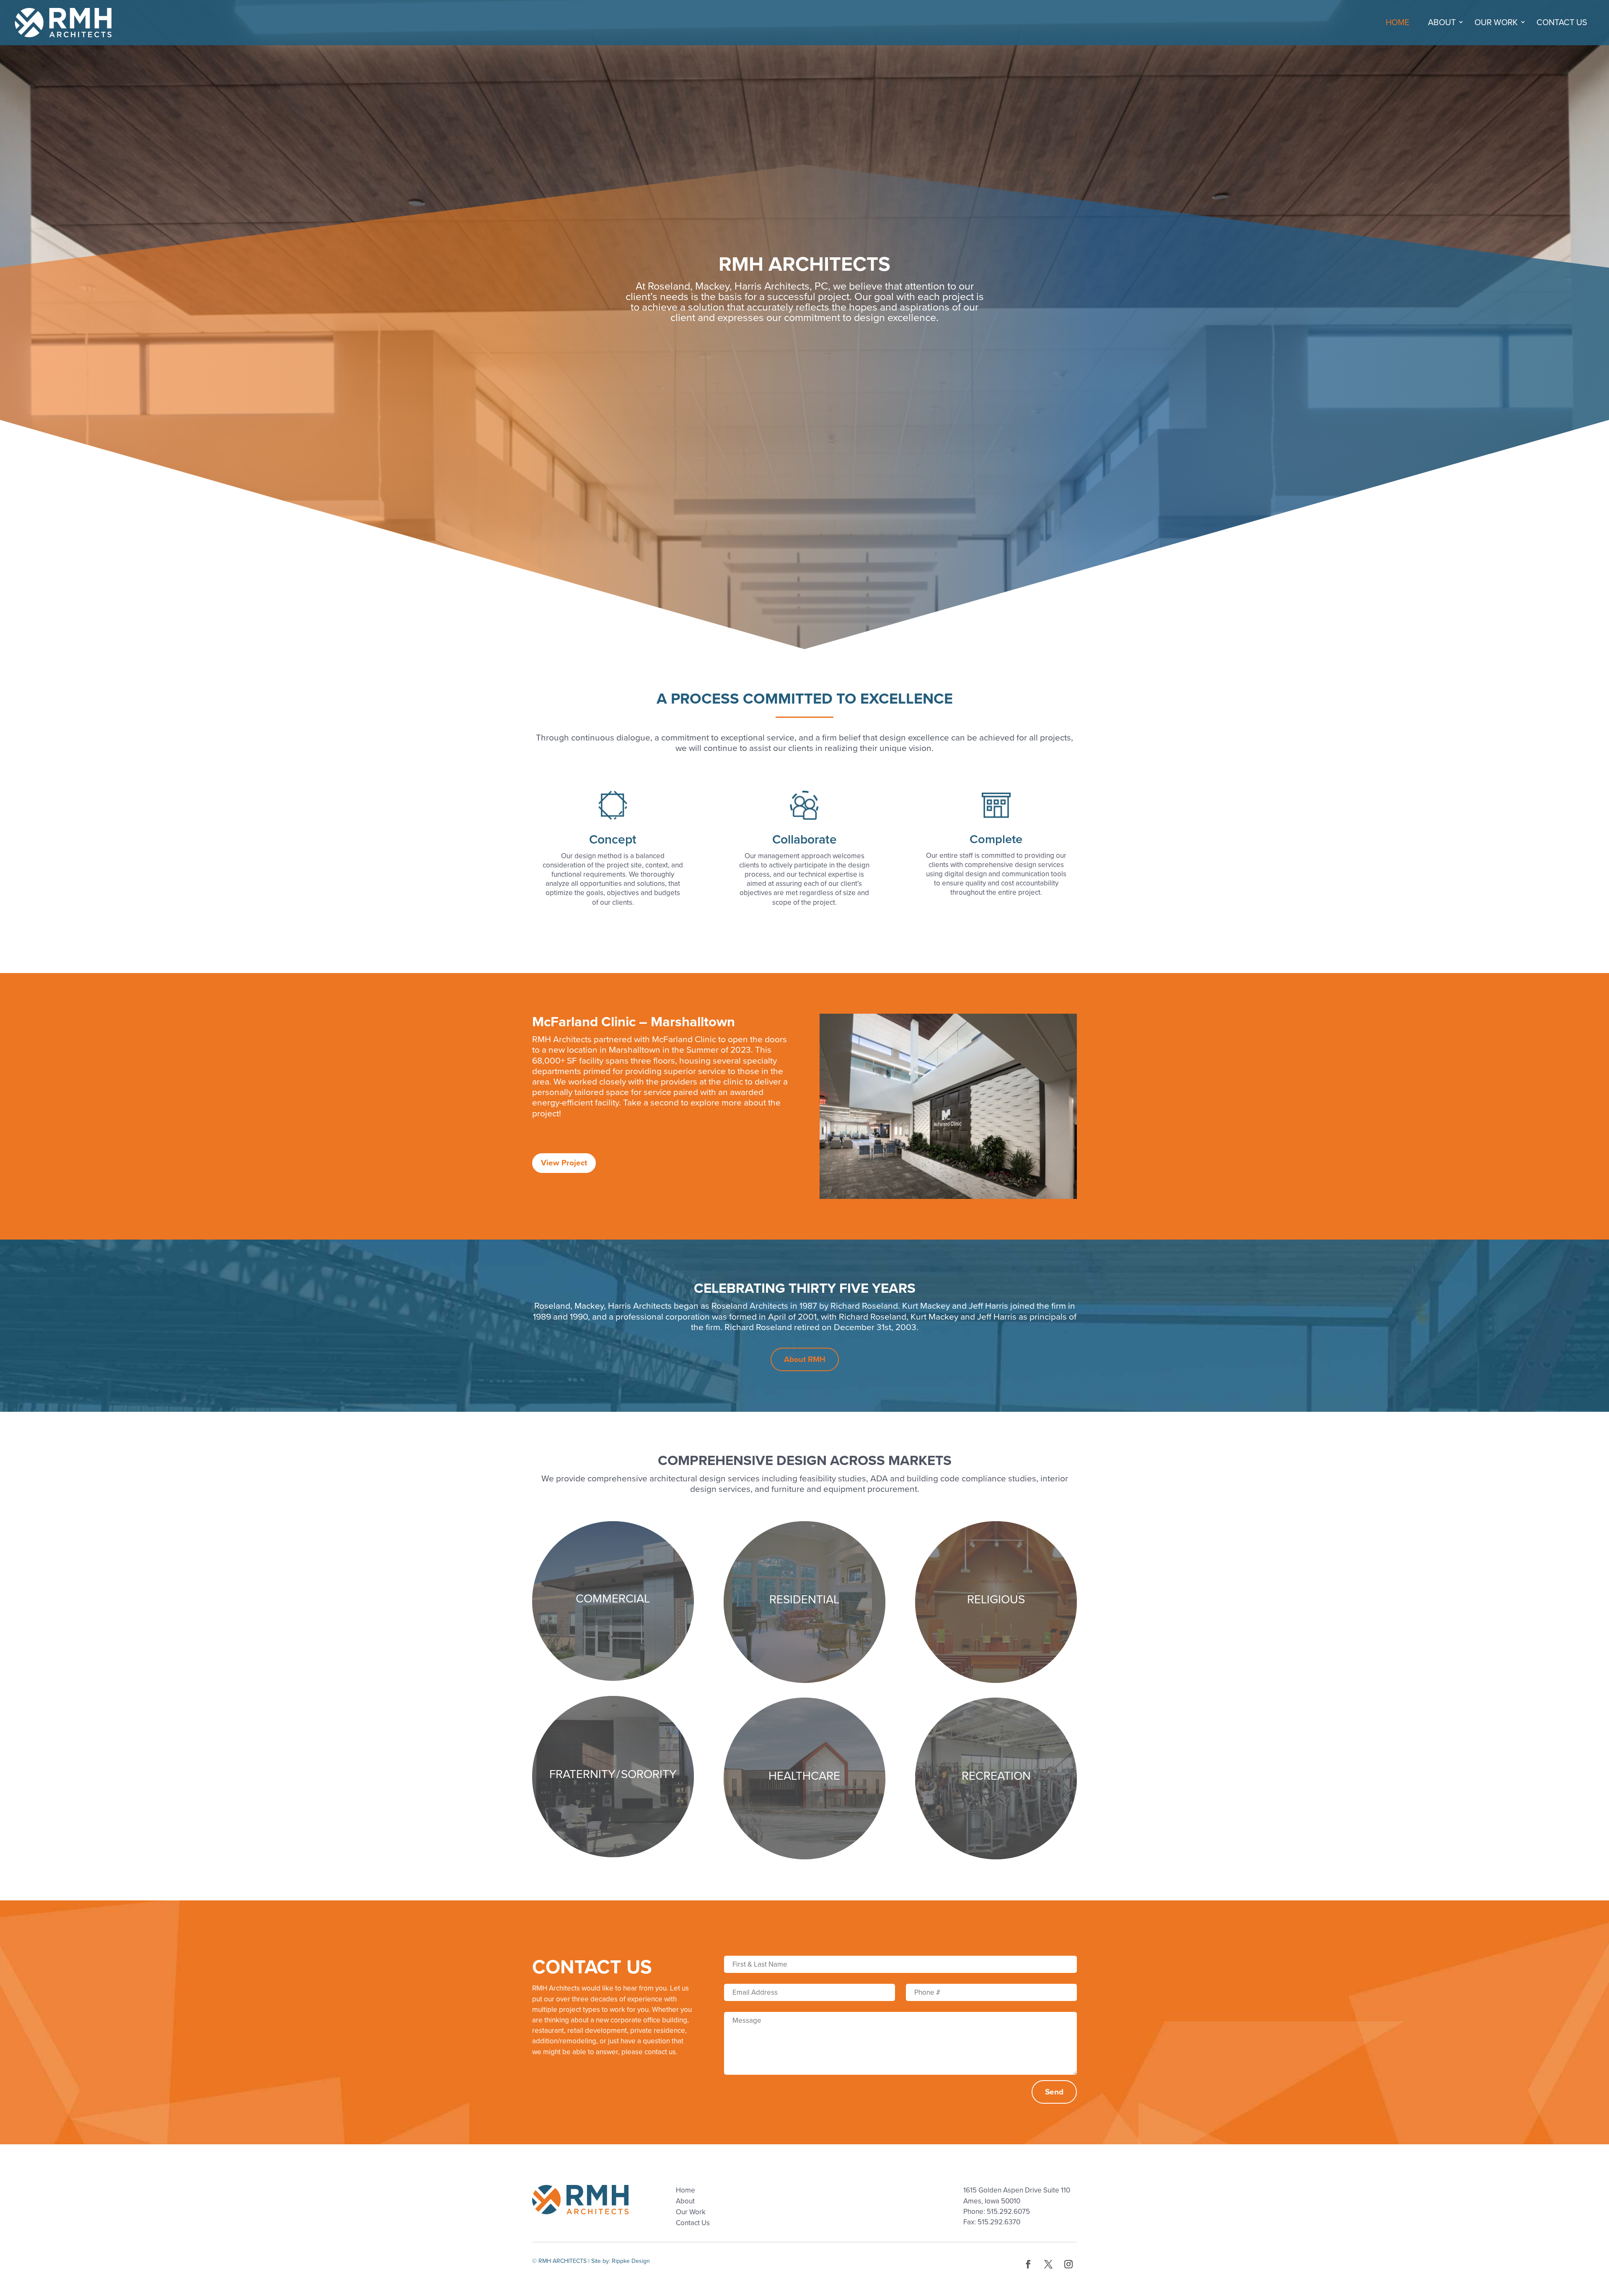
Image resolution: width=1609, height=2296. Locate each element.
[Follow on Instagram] (1068, 2264)
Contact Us (1562, 23)
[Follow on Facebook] (1028, 2264)
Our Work (1496, 23)
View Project (564, 1163)
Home (1397, 23)
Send (1054, 2092)
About (1442, 23)
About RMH (805, 1359)
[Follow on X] (1048, 2264)
